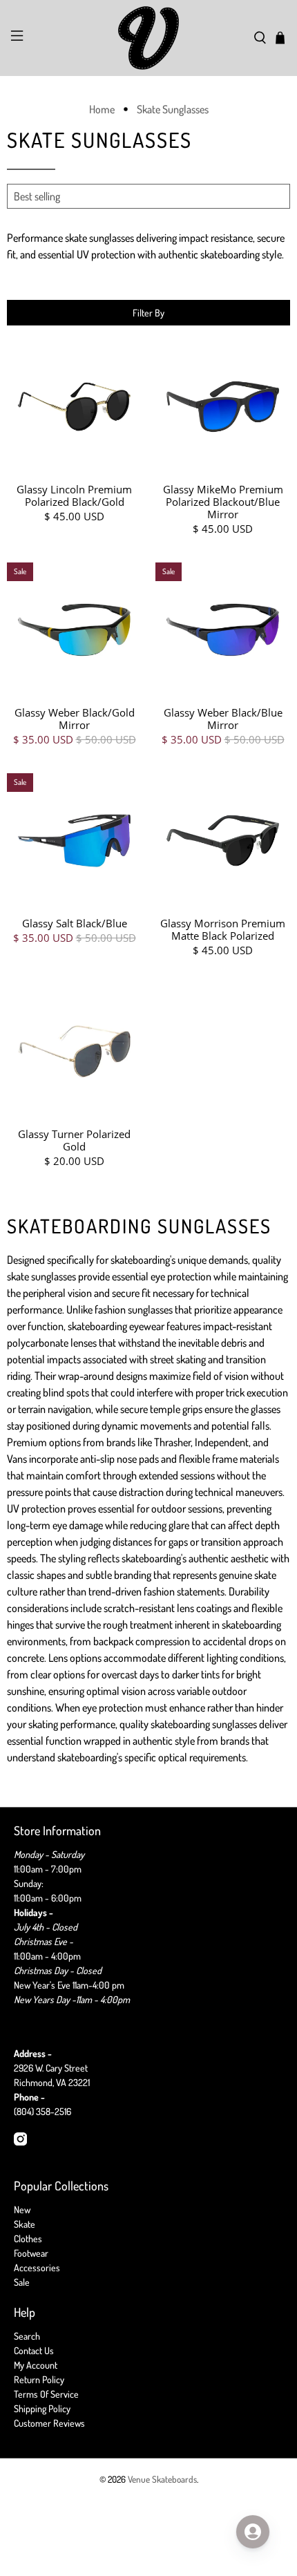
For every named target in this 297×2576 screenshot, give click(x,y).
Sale (22, 2282)
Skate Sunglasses (173, 109)
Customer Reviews (49, 2423)
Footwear (31, 2253)
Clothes (28, 2238)
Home (102, 109)
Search (27, 2336)
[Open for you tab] (253, 2532)
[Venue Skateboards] (149, 38)
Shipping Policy (42, 2408)
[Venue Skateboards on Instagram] (20, 2142)
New (22, 2209)
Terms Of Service (46, 2394)
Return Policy (39, 2379)
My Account (36, 2365)
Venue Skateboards (162, 2479)
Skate (25, 2224)
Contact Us (34, 2350)
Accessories (37, 2267)
